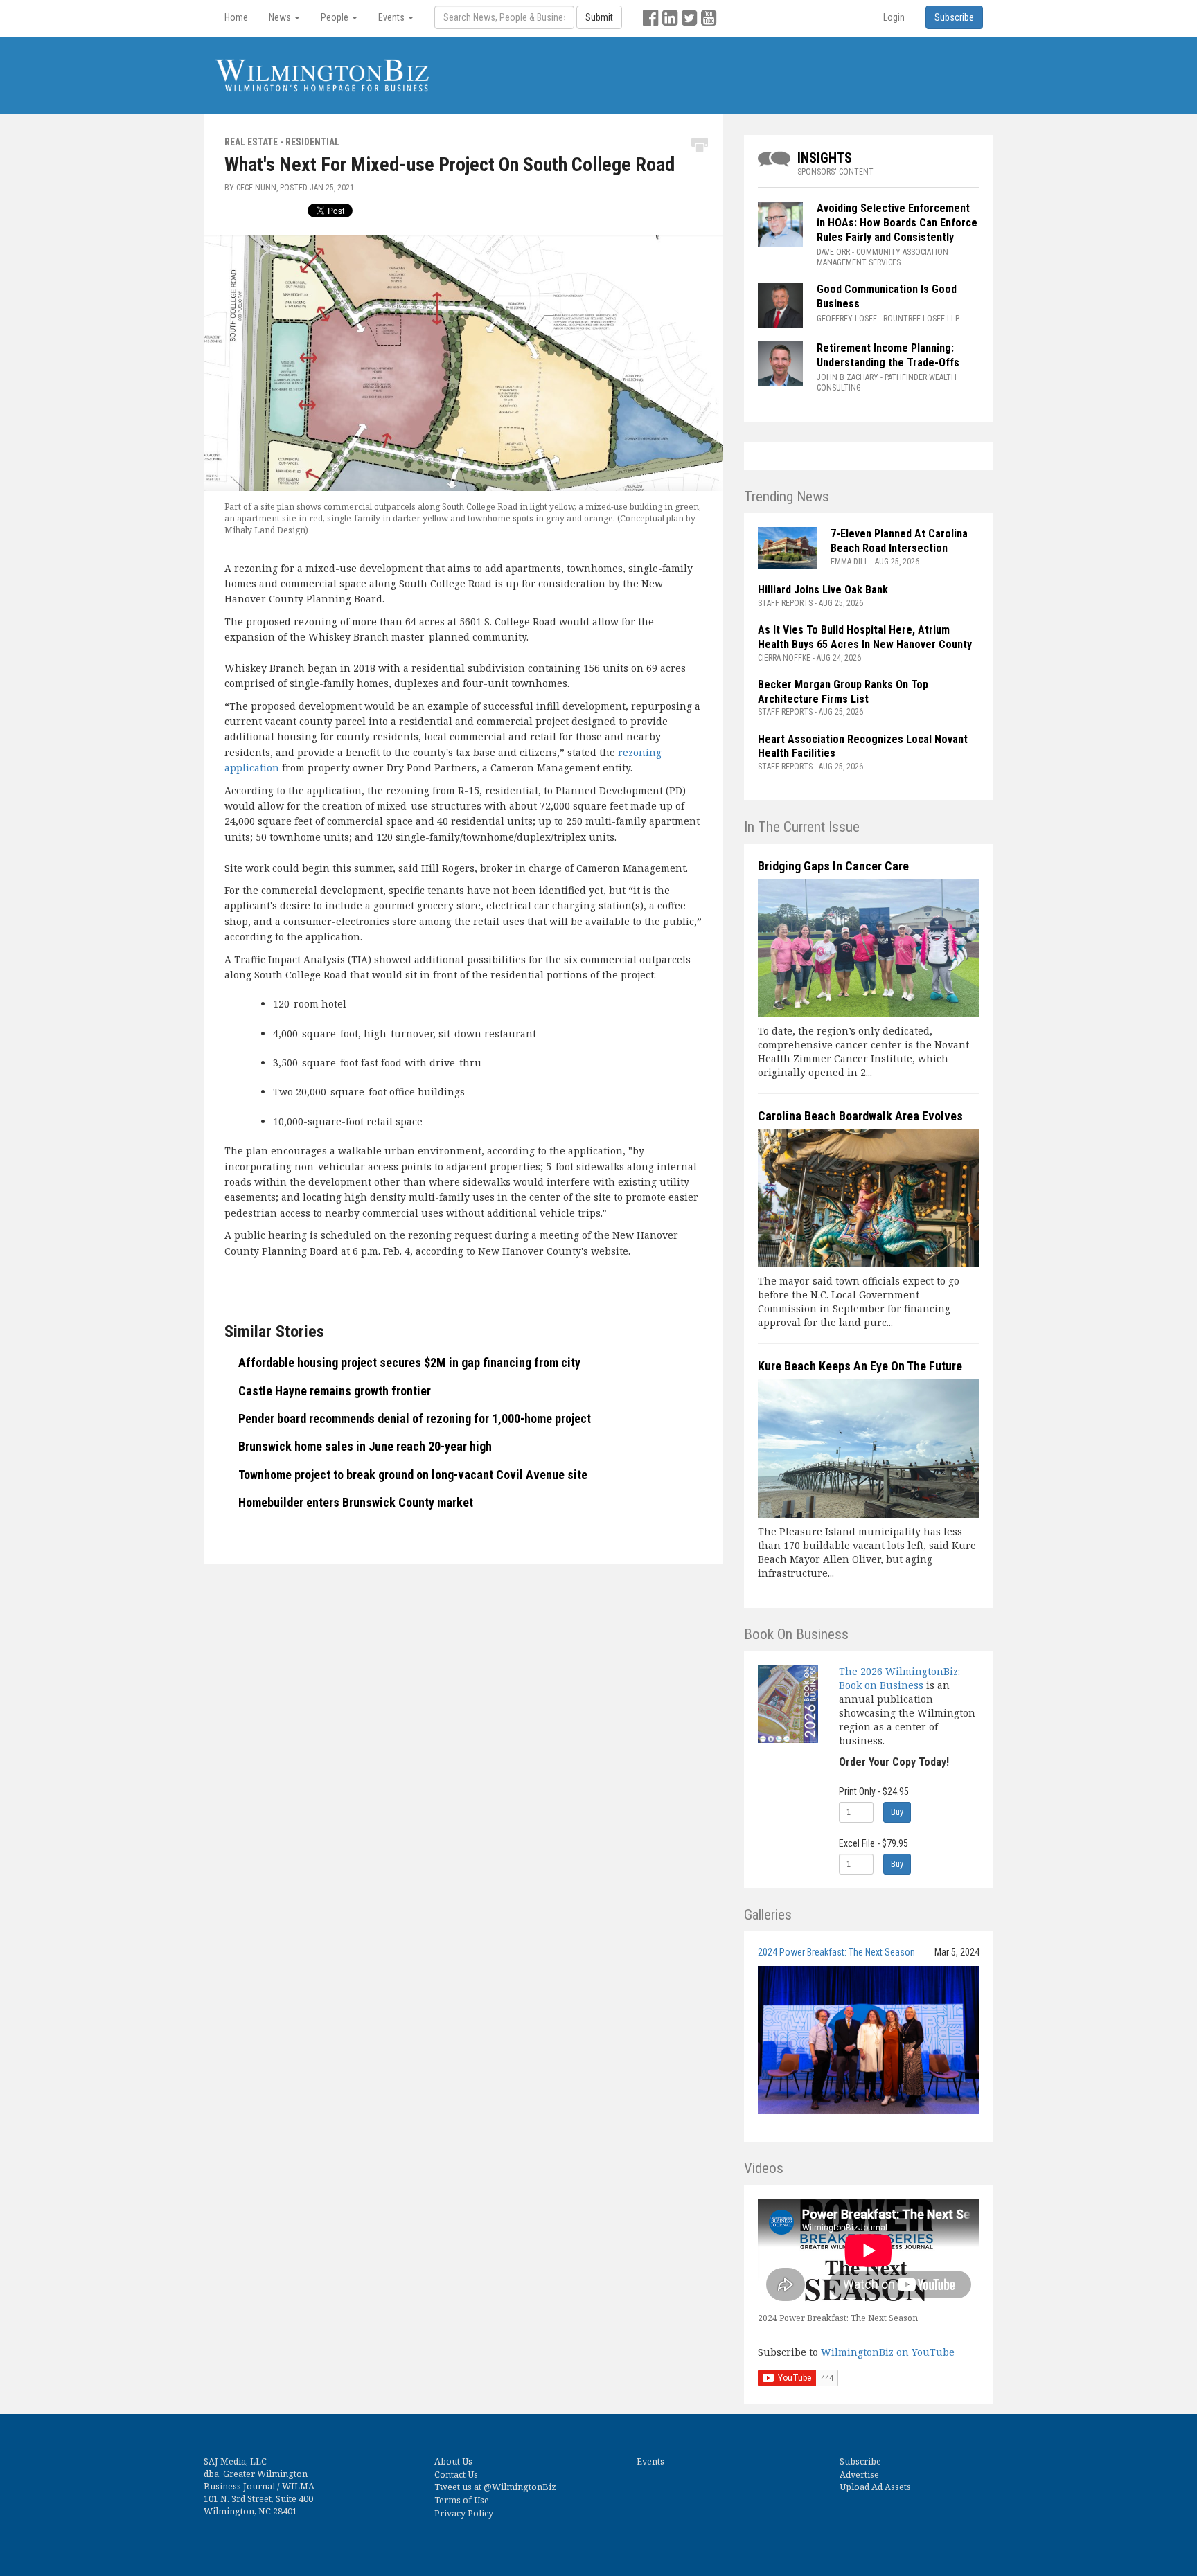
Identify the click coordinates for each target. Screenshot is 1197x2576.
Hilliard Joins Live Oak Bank (823, 590)
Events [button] (392, 17)
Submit (599, 17)
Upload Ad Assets (875, 2487)
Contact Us (456, 2475)
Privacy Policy (464, 2513)
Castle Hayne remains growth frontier (335, 1391)
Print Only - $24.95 (874, 1791)
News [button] (281, 17)
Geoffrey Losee (847, 319)
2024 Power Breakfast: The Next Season (836, 1952)
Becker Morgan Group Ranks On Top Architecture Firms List (843, 692)
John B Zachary (848, 377)
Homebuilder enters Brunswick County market (356, 1502)
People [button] (336, 17)
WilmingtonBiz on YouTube (888, 2352)
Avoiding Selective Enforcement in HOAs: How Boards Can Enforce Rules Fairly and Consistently (897, 223)
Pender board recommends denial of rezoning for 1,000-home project (415, 1419)
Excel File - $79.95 (874, 1843)
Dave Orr (833, 252)
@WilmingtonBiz (520, 2487)
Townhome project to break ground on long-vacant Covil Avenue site (413, 1475)
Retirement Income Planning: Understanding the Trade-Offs (888, 355)
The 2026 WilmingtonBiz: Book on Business (899, 1678)
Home (236, 17)
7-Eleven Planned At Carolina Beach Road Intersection (899, 541)
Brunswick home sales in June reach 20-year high (365, 1446)
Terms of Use (462, 2500)
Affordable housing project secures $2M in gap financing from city (409, 1362)
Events (650, 2461)
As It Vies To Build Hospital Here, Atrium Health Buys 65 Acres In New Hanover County (865, 637)
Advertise (859, 2475)
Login (894, 17)
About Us (453, 2461)
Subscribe (860, 2461)
